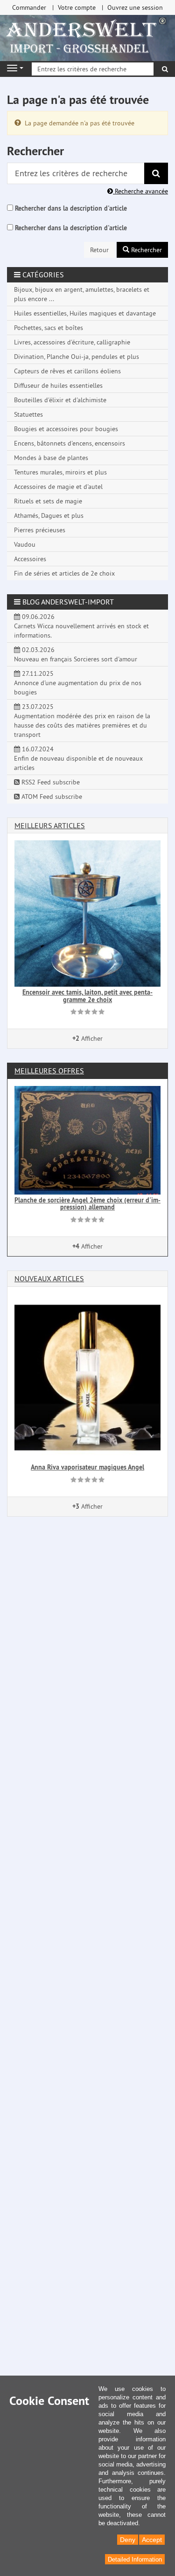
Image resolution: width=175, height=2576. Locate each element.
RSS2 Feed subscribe (50, 782)
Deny (128, 2540)
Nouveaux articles (49, 1278)
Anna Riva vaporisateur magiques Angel (87, 1467)
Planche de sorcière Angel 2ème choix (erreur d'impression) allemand (87, 1204)
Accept (152, 2540)
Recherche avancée (140, 191)
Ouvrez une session (135, 7)
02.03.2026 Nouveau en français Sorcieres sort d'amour (76, 654)
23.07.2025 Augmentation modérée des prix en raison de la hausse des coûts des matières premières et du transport (82, 721)
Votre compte (77, 7)
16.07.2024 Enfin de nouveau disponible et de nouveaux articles (78, 758)
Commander (29, 7)
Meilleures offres (49, 1071)
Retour (99, 250)
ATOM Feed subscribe (51, 797)
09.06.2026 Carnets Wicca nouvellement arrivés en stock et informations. (81, 626)
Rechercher (146, 250)
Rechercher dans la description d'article (71, 208)
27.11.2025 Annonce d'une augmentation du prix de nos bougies (78, 683)
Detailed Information (135, 2559)
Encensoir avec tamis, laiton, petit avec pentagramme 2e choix (87, 996)
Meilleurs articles (50, 825)
